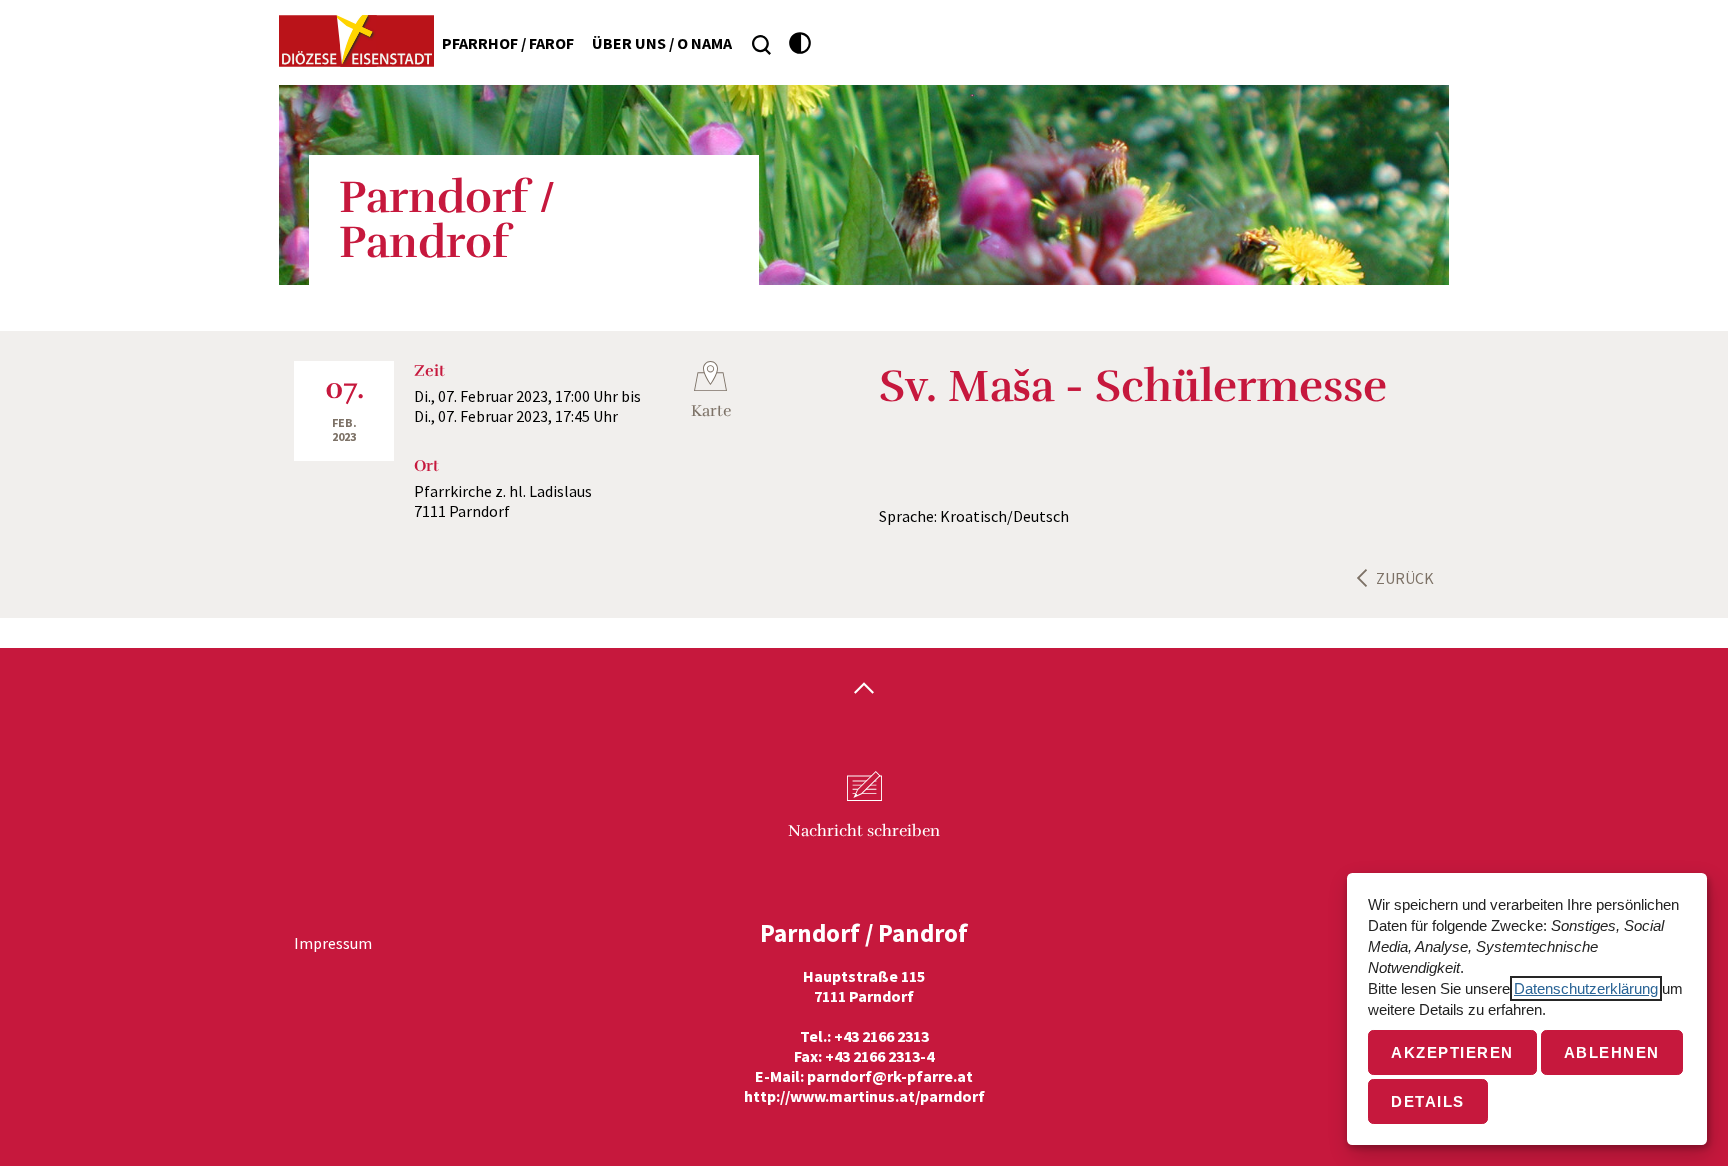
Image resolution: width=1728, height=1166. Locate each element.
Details (1428, 1101)
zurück (1405, 578)
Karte (711, 411)
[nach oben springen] (864, 690)
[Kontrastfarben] (800, 43)
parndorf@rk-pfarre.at (890, 1076)
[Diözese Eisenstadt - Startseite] (356, 41)
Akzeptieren (1452, 1052)
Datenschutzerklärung (1586, 988)
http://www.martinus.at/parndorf (864, 1096)
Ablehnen (1612, 1052)
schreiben (864, 831)
